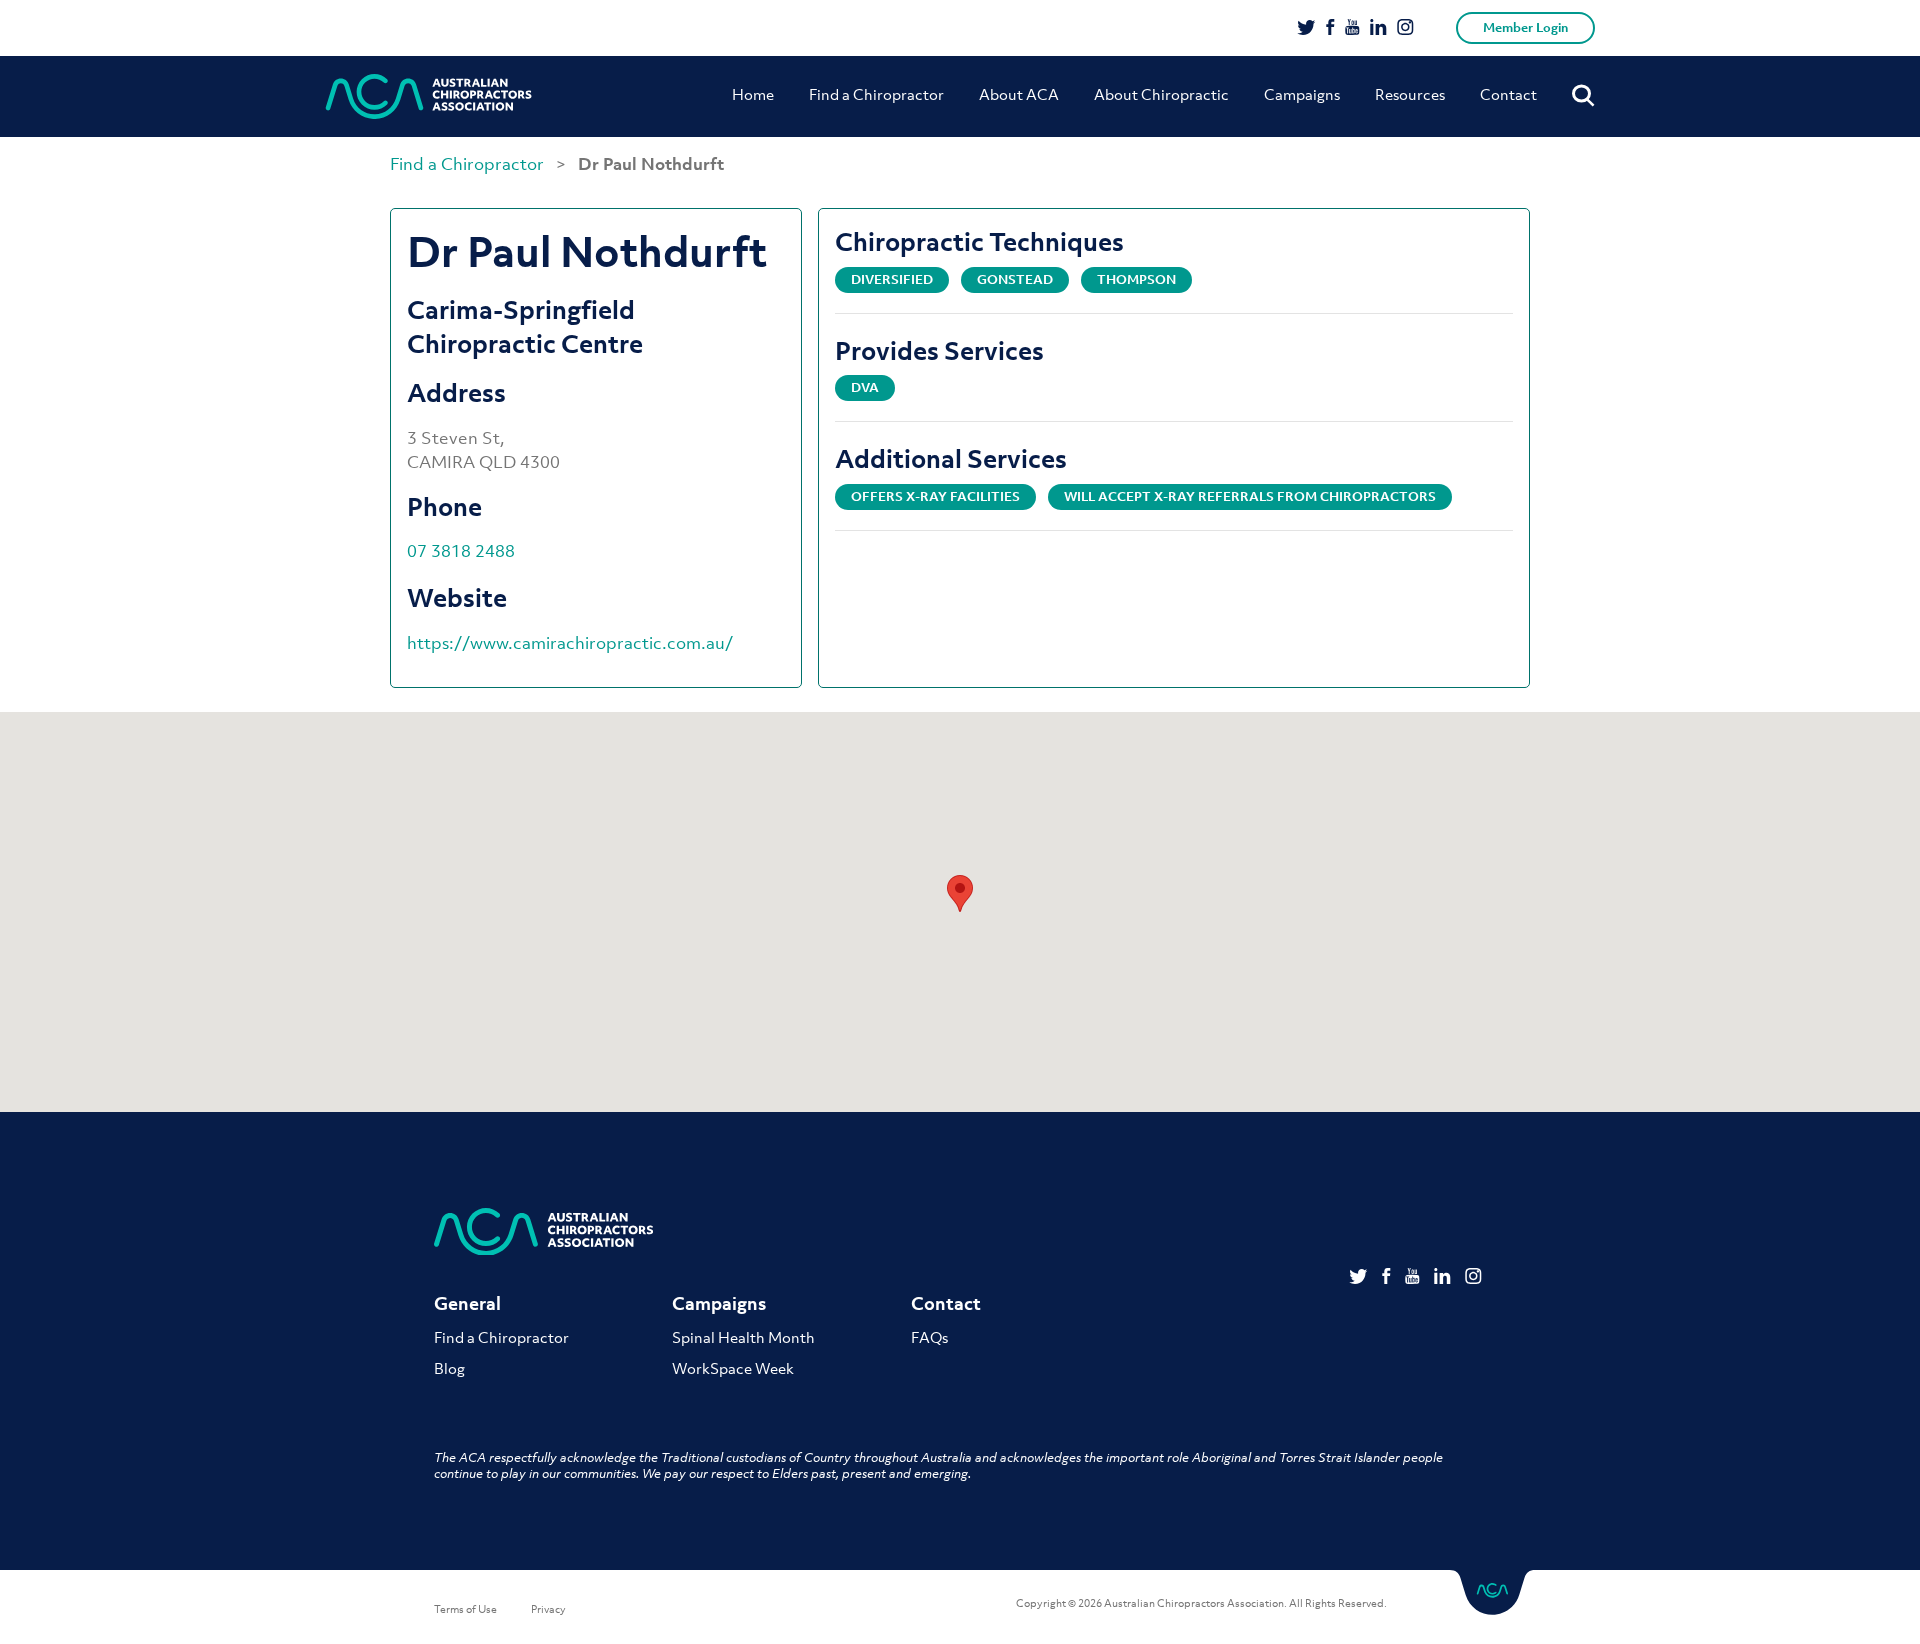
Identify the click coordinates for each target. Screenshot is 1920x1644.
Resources (1410, 94)
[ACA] (429, 96)
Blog (449, 1368)
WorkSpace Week (733, 1368)
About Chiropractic (1161, 94)
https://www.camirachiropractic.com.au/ (570, 643)
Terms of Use (465, 1609)
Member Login (1525, 27)
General (467, 1303)
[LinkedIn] (1378, 29)
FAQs (929, 1337)
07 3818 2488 (461, 551)
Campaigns (1302, 94)
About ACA (1019, 94)
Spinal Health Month (743, 1337)
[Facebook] (1330, 29)
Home (753, 94)
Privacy (548, 1609)
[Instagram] (1405, 29)
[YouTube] (1352, 29)
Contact (1508, 94)
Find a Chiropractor (876, 94)
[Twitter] (1306, 29)
